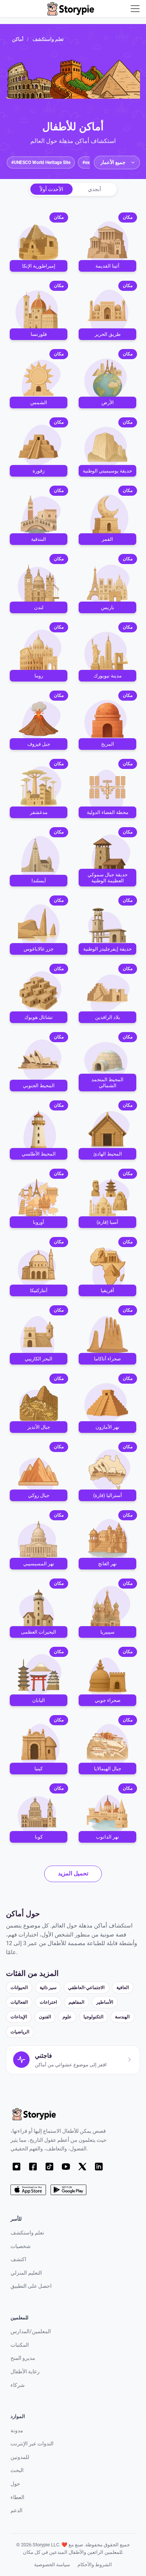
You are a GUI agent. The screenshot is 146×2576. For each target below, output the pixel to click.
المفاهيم (76, 2002)
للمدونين (20, 2457)
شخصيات (21, 2246)
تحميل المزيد (73, 1873)
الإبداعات (19, 2017)
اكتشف (18, 2259)
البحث (17, 2470)
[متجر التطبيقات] (28, 2190)
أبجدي (95, 189)
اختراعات (48, 2002)
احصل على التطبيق (31, 2286)
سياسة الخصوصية (52, 2565)
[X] (82, 2167)
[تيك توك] (49, 2167)
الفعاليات (19, 2002)
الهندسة (122, 2017)
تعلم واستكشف (48, 39)
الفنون (45, 2017)
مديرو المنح (23, 2358)
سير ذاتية (48, 1987)
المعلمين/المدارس (31, 2331)
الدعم (16, 2511)
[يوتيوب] (66, 2167)
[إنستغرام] (16, 2167)
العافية (123, 1987)
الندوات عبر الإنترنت (32, 2444)
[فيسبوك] (33, 2167)
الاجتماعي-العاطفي (86, 1987)
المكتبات (20, 2345)
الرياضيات (20, 2032)
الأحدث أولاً (51, 189)
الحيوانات (19, 1987)
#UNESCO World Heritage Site (41, 162)
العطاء (17, 2497)
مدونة (17, 2431)
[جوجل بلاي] (68, 2190)
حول (15, 2484)
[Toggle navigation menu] (135, 9)
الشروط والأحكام (95, 2565)
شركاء (18, 2385)
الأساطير (105, 2002)
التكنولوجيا (93, 2017)
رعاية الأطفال (25, 2372)
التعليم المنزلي (26, 2273)
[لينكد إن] (99, 2167)
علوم (67, 2017)
